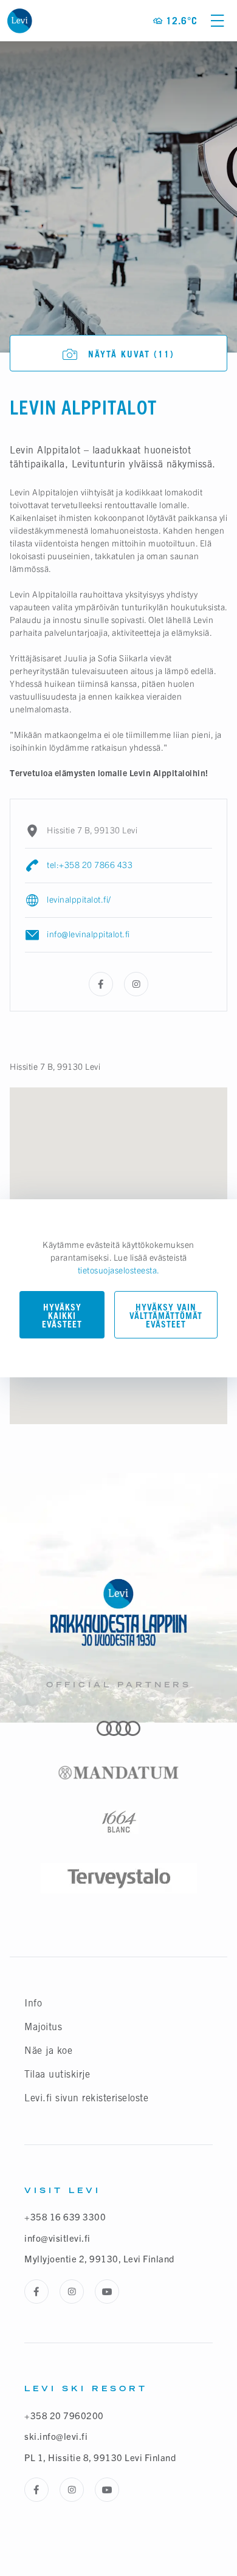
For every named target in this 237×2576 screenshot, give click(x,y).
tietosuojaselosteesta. (119, 1270)
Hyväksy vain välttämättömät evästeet (166, 1316)
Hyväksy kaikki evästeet (62, 1316)
